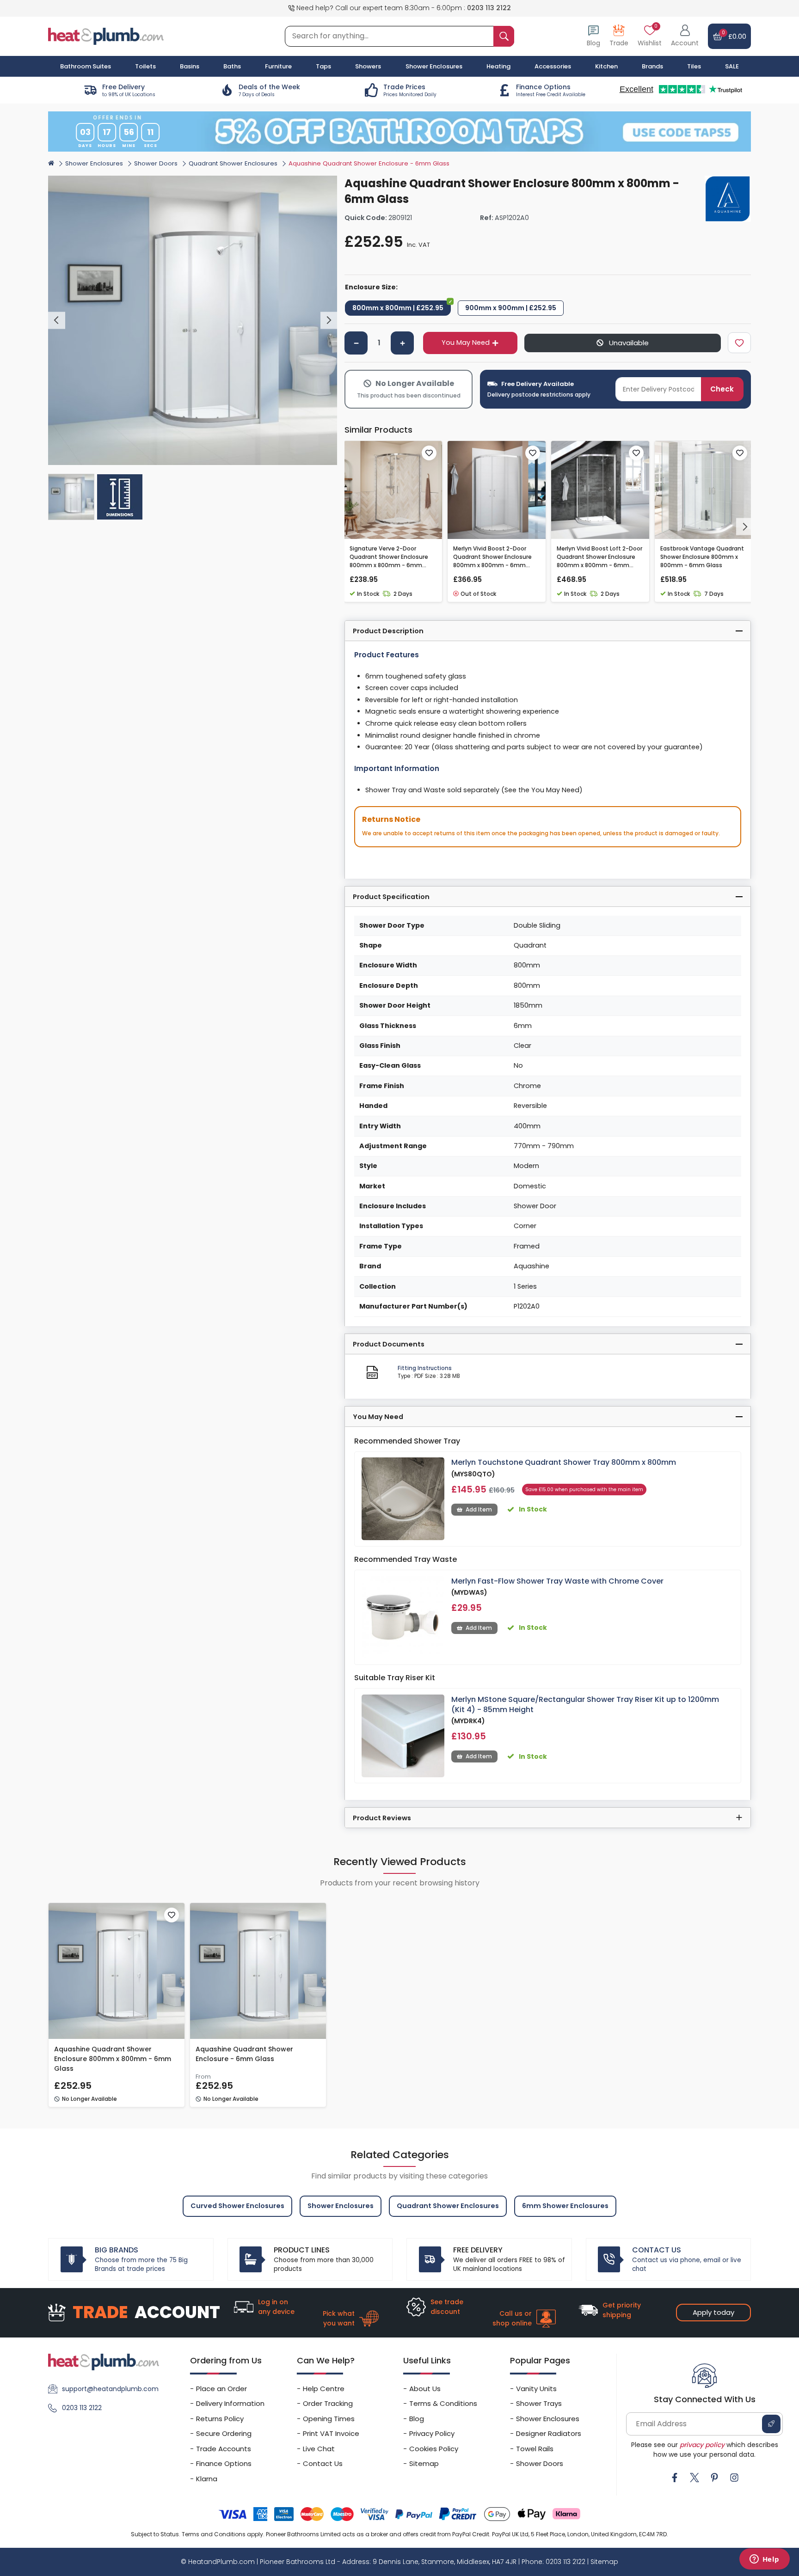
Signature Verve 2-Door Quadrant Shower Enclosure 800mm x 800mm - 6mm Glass (389, 557)
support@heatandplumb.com (110, 2389)
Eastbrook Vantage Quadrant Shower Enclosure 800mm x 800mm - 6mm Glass (702, 557)
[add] (402, 343)
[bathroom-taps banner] (399, 131)
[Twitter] (695, 2478)
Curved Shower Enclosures (237, 2206)
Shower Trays (539, 2403)
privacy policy (702, 2445)
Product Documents (389, 1344)
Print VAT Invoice (331, 2433)
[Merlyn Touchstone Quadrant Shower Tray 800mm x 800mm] (403, 1499)
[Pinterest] (714, 2478)
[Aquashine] (728, 199)
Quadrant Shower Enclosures (233, 163)
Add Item (479, 1509)
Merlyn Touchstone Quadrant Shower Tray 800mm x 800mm (564, 1462)
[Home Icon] (51, 163)
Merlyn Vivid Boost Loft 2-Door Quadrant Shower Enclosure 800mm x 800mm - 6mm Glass (599, 557)
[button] (685, 36)
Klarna (207, 2479)
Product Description (388, 631)
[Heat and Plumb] (106, 36)
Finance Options (224, 2463)
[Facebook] (675, 2478)
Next (329, 321)
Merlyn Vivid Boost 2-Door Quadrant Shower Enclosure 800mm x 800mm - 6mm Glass (492, 557)
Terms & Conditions (443, 2403)
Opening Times (329, 2419)
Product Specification (391, 897)
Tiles (694, 66)
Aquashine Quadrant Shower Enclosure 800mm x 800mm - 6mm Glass (113, 2059)
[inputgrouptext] (504, 36)
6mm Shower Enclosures (565, 2206)
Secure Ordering (224, 2433)
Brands (652, 66)
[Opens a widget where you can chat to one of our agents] (764, 2560)
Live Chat (319, 2449)
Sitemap (424, 2463)
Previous (57, 321)
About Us (425, 2389)
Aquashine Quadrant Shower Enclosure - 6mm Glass (244, 2054)
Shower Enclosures (94, 163)
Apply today (713, 2312)
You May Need (466, 343)
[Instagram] (734, 2478)
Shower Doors (156, 163)
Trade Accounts (224, 2449)
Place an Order (221, 2389)
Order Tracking (328, 2403)
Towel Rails (535, 2449)
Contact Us (323, 2463)
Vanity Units (536, 2389)
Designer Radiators (549, 2433)
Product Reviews (382, 1818)
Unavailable (628, 343)
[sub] (356, 343)
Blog (417, 2419)
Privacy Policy (432, 2433)
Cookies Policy (434, 2449)
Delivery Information (230, 2403)
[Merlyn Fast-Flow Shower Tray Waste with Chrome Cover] (403, 1618)
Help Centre (324, 2389)
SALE (732, 66)
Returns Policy (220, 2419)
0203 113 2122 (489, 8)
